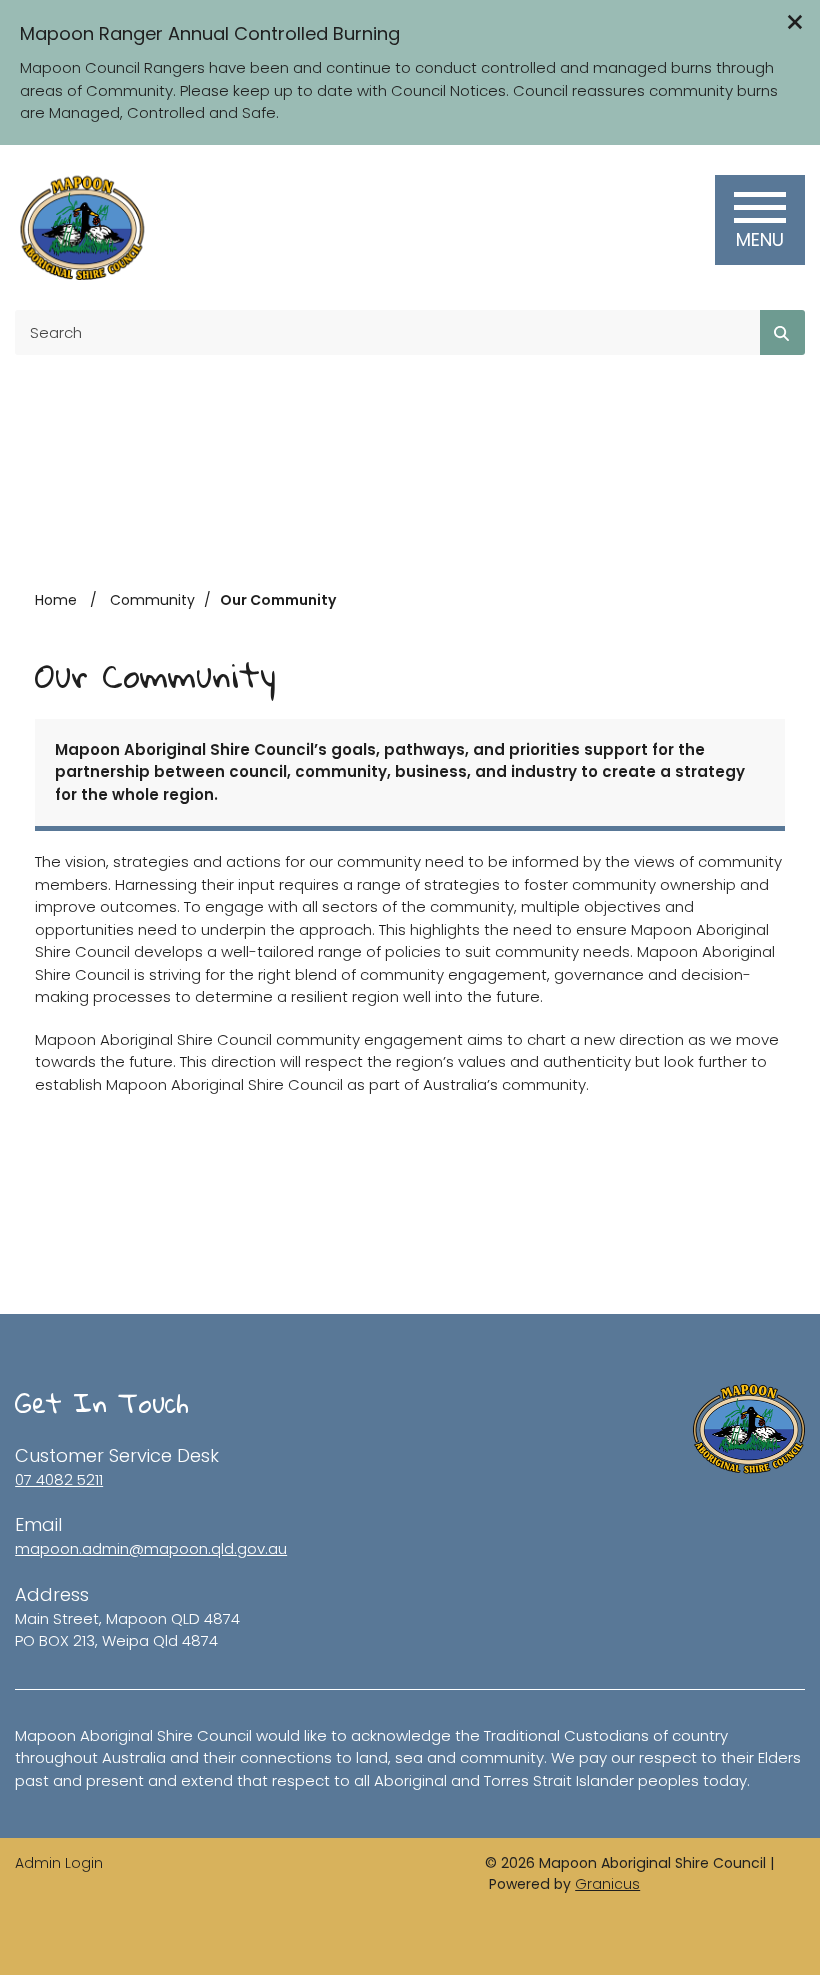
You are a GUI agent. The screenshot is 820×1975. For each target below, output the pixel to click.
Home (56, 600)
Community (152, 600)
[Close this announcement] (796, 22)
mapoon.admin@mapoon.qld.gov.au (151, 1548)
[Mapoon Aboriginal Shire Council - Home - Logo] (81, 227)
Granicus (607, 1884)
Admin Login (59, 1863)
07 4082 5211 (59, 1479)
